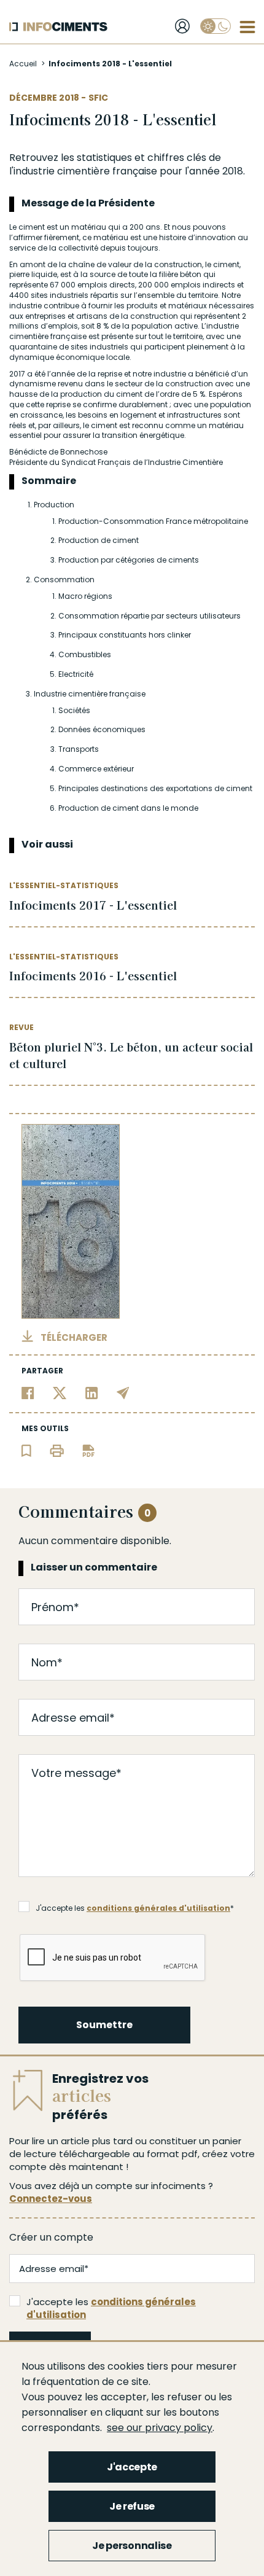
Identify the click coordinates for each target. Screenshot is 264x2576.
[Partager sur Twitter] (60, 1392)
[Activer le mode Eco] (215, 26)
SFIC (98, 98)
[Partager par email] (123, 1392)
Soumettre (104, 2025)
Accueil (23, 64)
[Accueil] (58, 27)
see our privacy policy (160, 2428)
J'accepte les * (135, 1908)
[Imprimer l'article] (57, 1450)
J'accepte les (111, 2308)
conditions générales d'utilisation (158, 1908)
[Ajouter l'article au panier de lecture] (26, 1450)
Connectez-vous (51, 2199)
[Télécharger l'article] (88, 1450)
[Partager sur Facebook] (28, 1392)
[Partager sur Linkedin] (92, 1392)
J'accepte (132, 2467)
